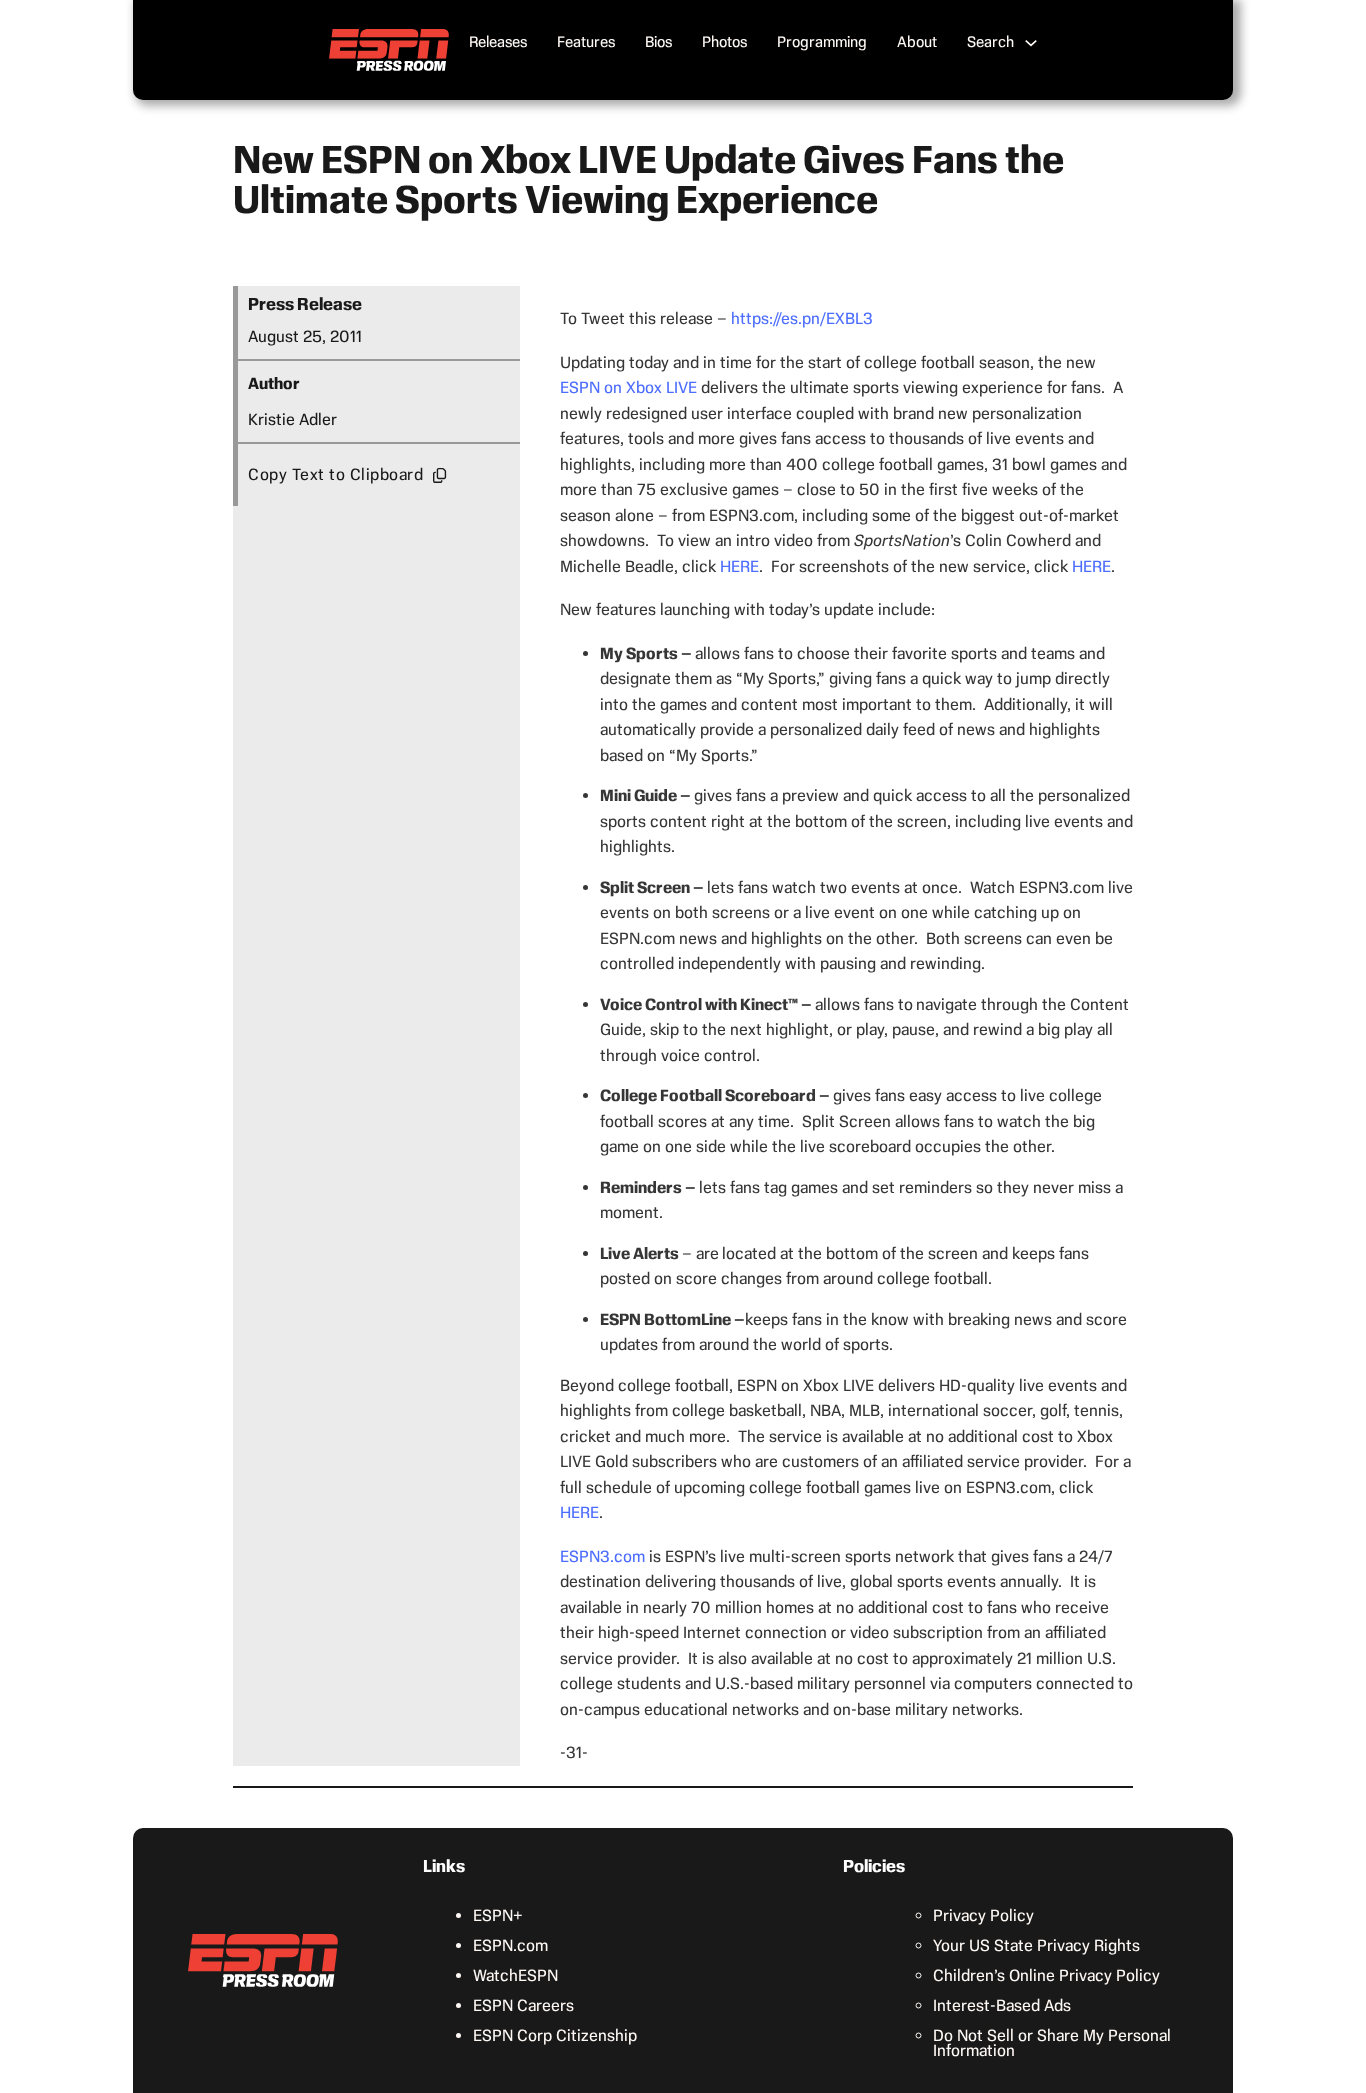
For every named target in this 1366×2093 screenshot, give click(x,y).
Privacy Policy (983, 1915)
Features (586, 42)
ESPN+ (498, 1915)
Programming (822, 42)
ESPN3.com (602, 1556)
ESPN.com (510, 1945)
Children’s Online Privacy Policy (1046, 1975)
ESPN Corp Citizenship (555, 2035)
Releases (498, 42)
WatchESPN (515, 1975)
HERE (739, 566)
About (917, 42)
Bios (658, 42)
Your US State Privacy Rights (1036, 1945)
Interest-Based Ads (1002, 2005)
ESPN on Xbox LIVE (628, 387)
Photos (724, 42)
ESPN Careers (523, 2005)
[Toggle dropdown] (1031, 43)
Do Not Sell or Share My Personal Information (1052, 2043)
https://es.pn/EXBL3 (802, 318)
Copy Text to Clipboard (335, 474)
